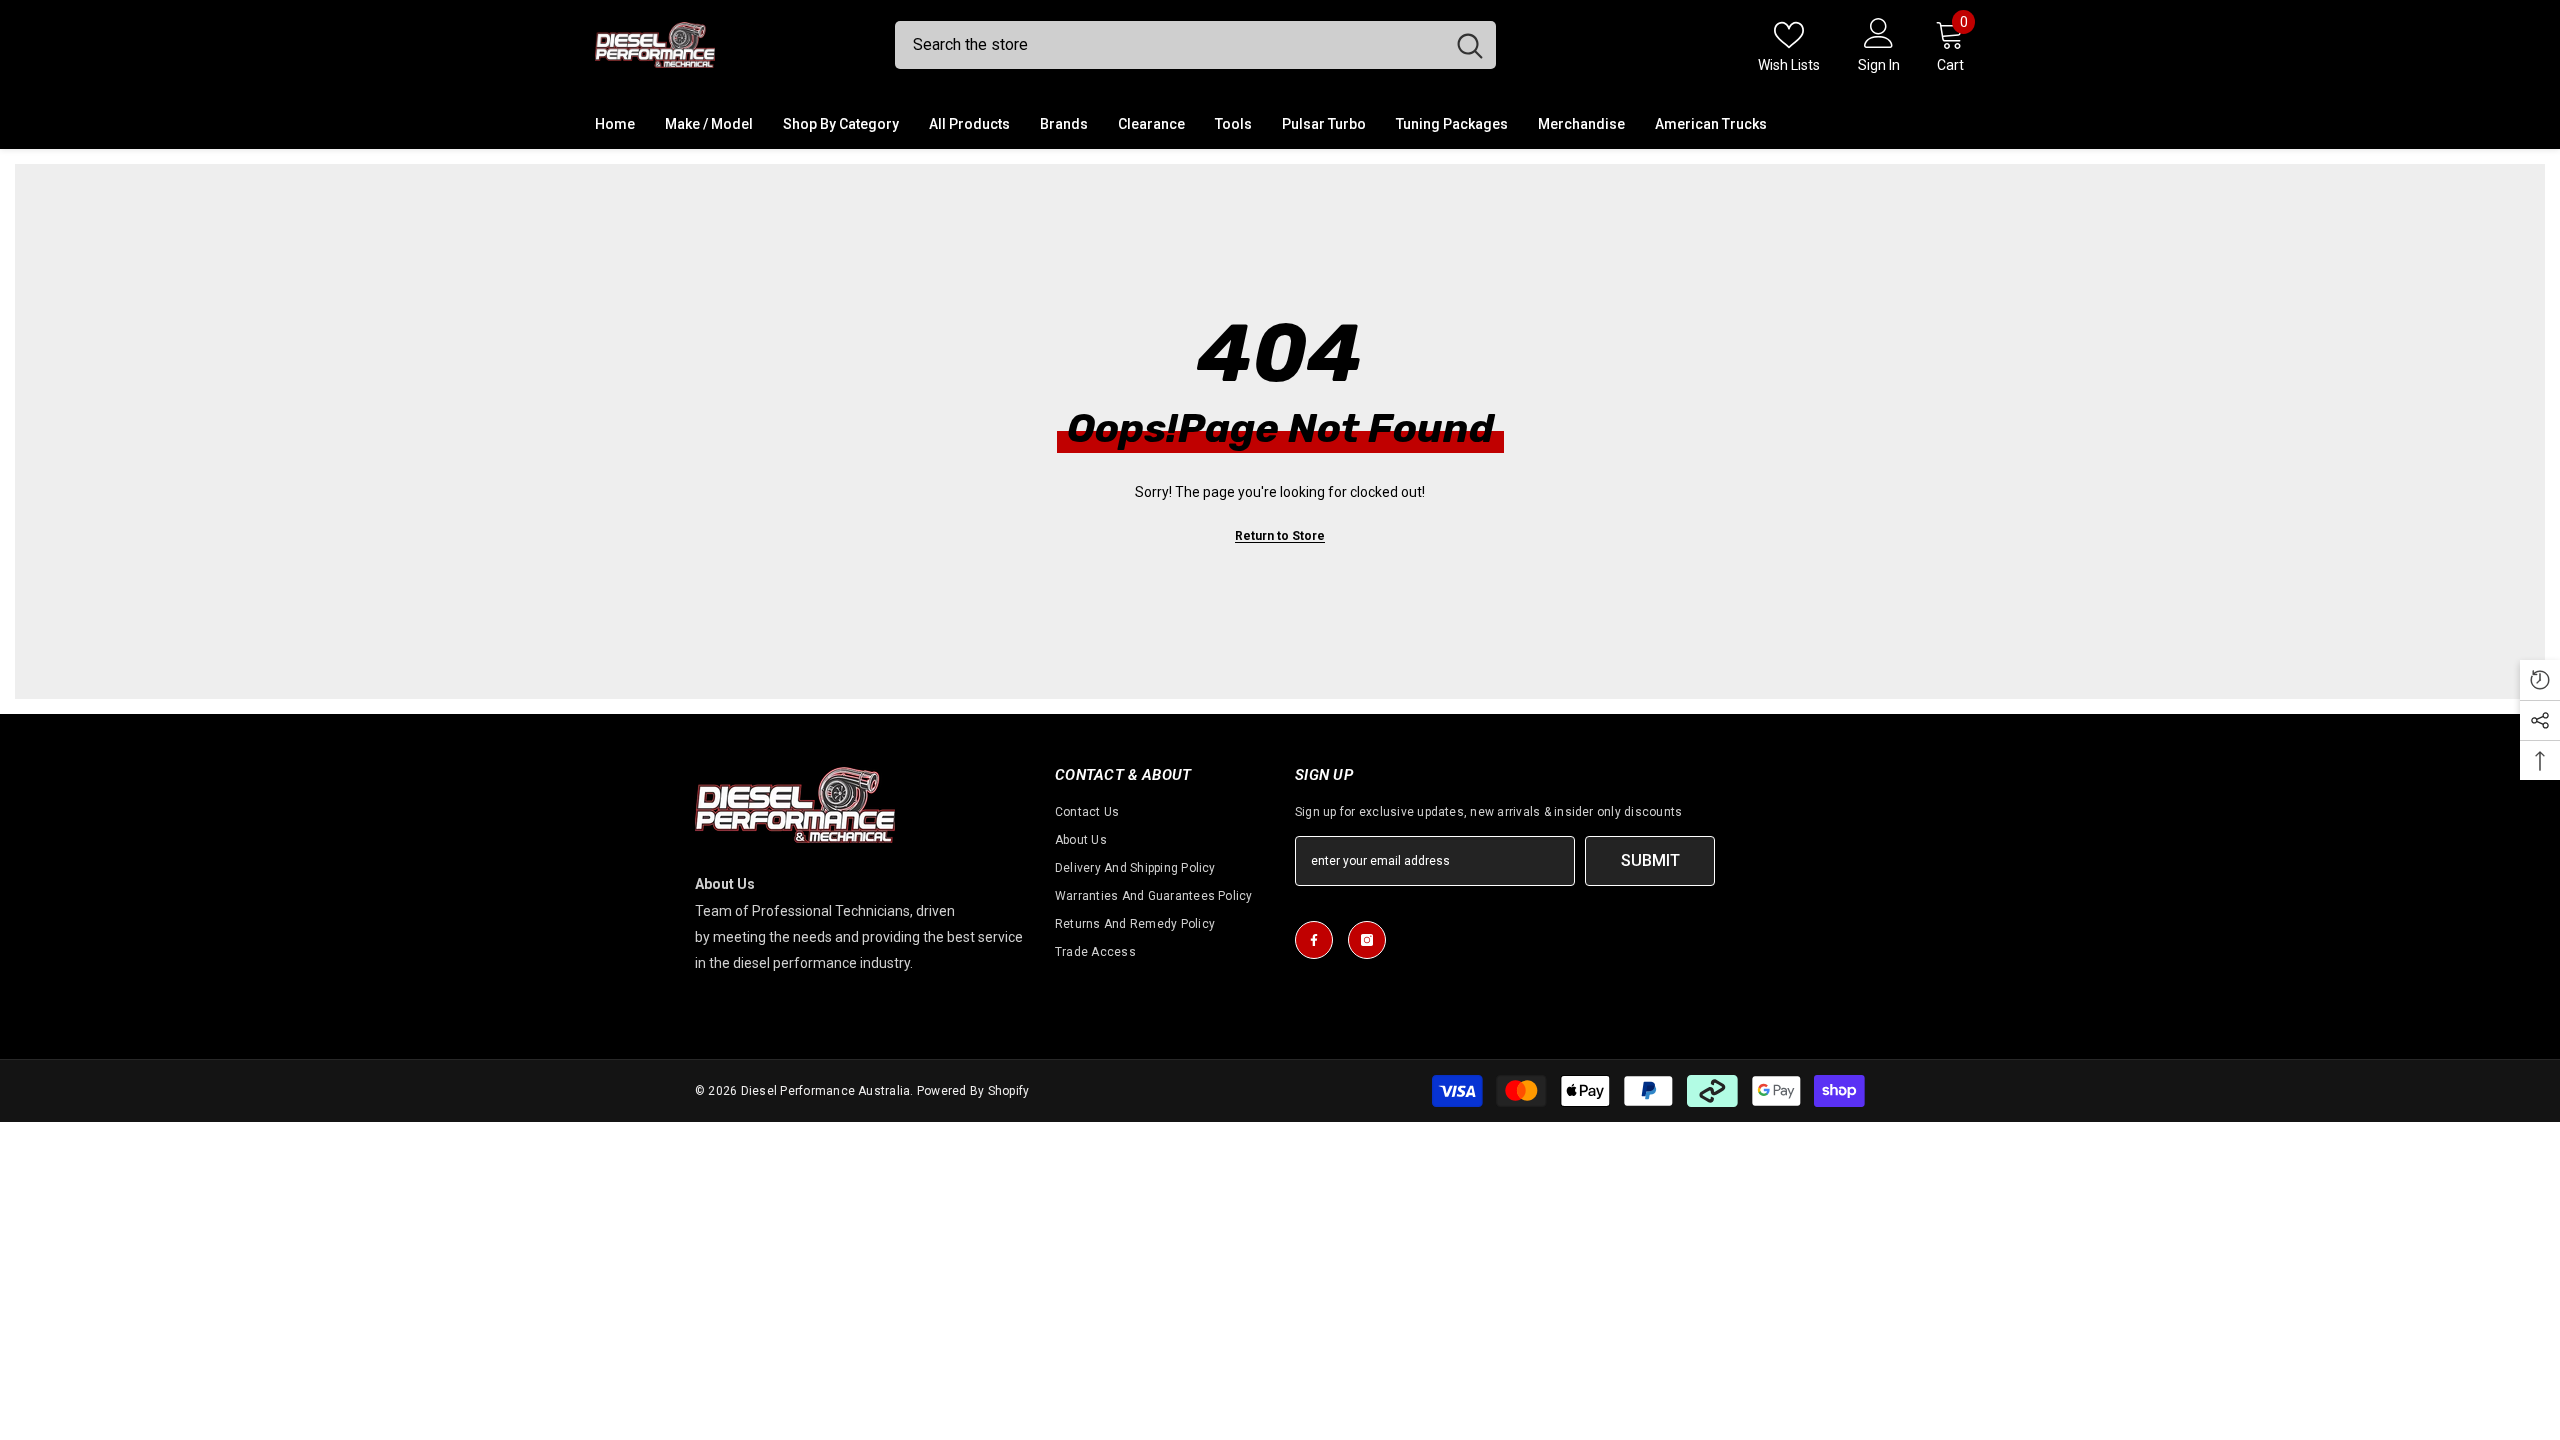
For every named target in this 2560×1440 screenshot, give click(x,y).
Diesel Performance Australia (826, 1091)
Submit (1650, 860)
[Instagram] (1367, 940)
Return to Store (1280, 536)
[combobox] (1169, 45)
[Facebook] (1314, 940)
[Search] (1195, 45)
